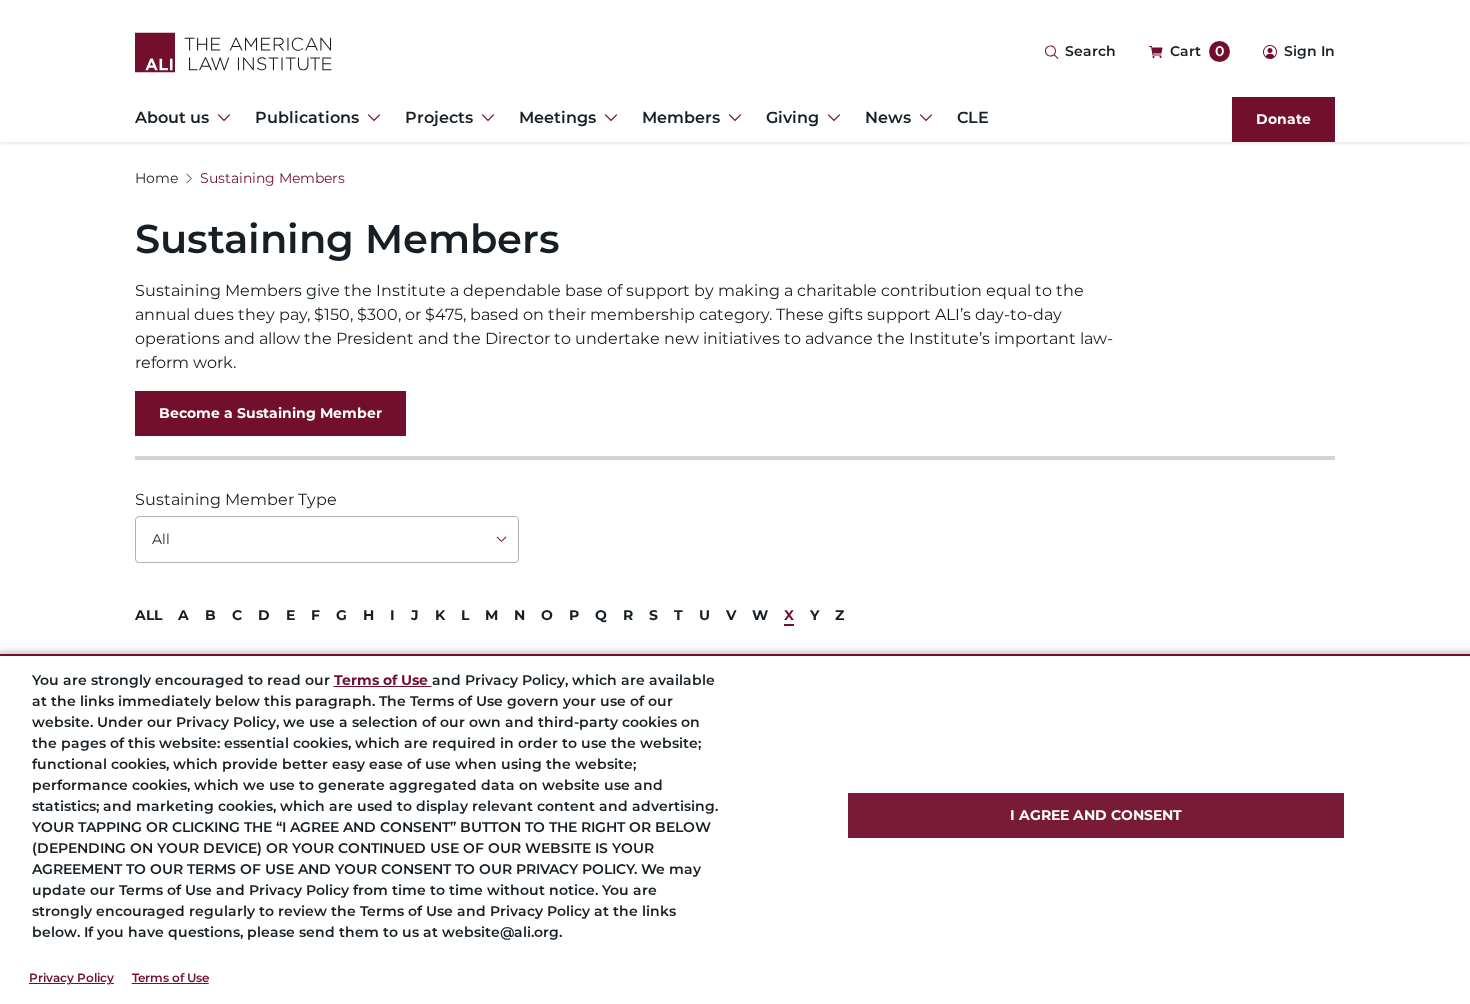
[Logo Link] (233, 52)
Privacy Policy (71, 977)
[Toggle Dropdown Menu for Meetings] (607, 118)
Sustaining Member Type (236, 499)
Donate (1283, 119)
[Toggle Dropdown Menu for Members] (731, 118)
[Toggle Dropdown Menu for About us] (220, 118)
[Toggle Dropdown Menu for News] (922, 118)
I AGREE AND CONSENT (1096, 815)
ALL (148, 615)
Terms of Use (170, 977)
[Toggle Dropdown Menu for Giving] (830, 118)
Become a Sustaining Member (270, 413)
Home (156, 178)
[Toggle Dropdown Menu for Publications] (370, 118)
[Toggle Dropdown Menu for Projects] (484, 118)
